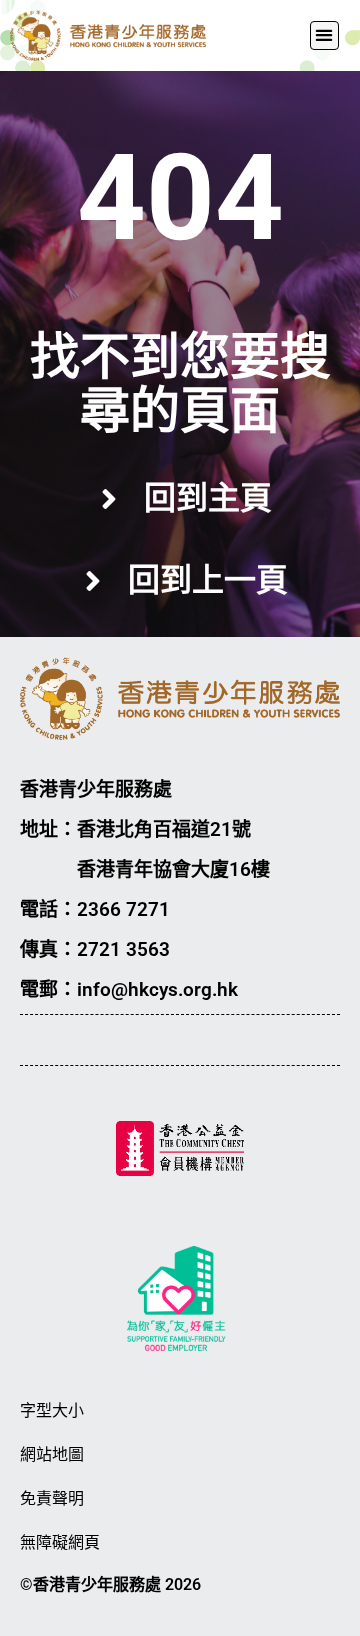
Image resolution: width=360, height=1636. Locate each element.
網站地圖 (52, 1454)
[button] (324, 35)
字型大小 (52, 1410)
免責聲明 (52, 1498)
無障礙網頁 (60, 1542)
